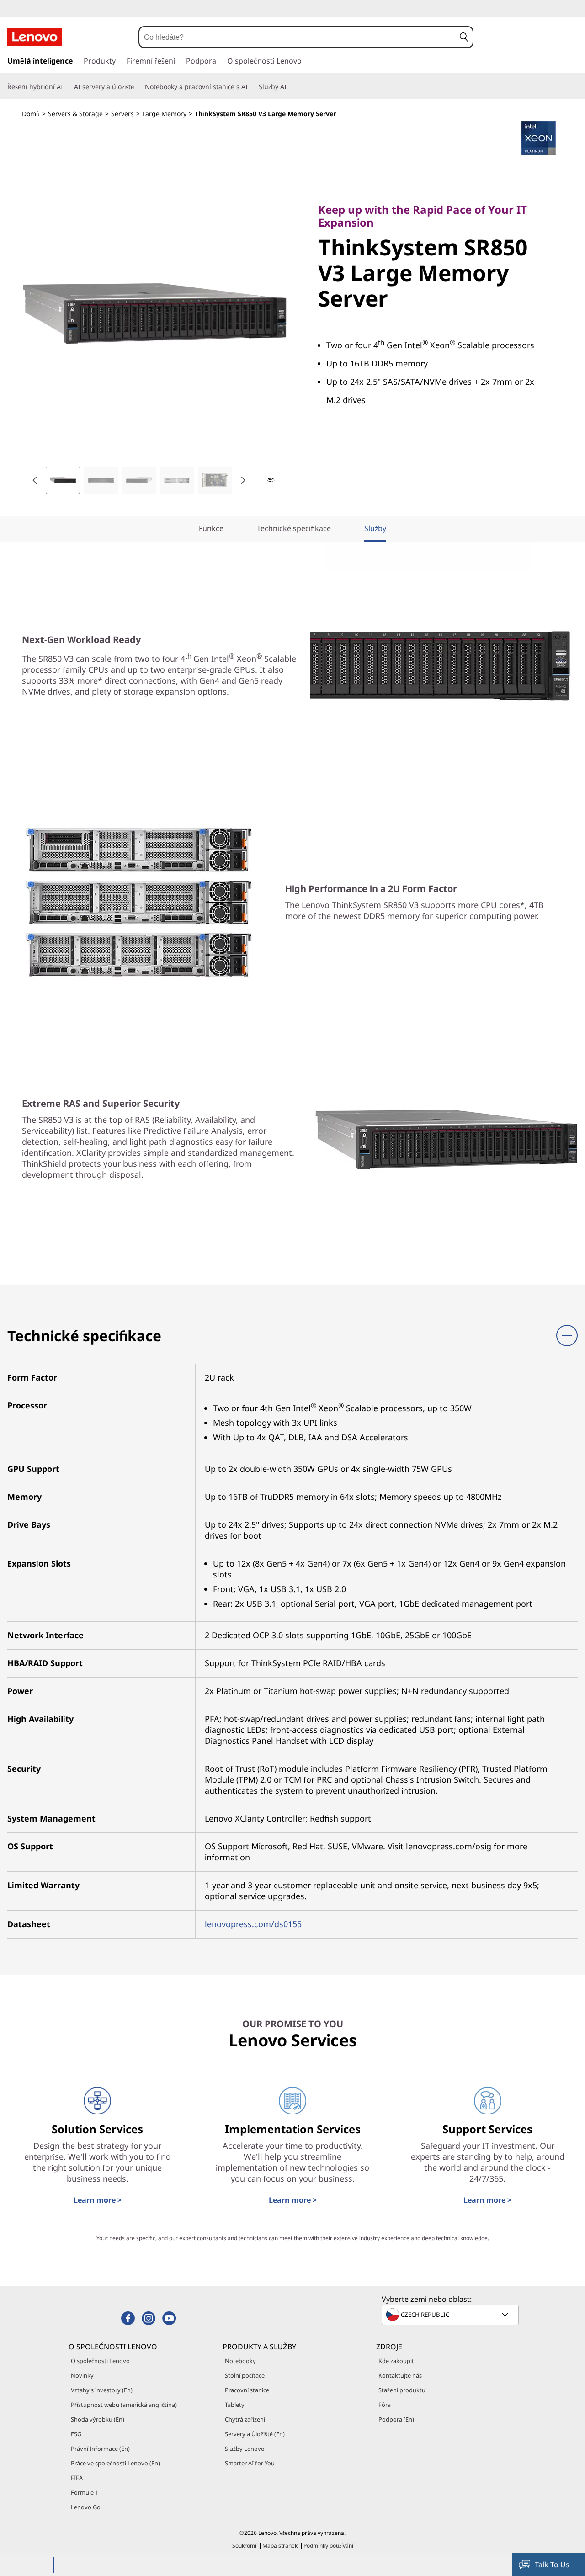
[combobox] (297, 37)
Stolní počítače (245, 2375)
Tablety (235, 2405)
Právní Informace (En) (100, 2449)
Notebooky (240, 2361)
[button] (464, 37)
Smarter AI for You (250, 2463)
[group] (63, 480)
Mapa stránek (280, 2546)
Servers (122, 114)
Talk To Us (552, 2565)
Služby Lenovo (245, 2449)
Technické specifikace (294, 528)
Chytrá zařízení (245, 2419)
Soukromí (244, 2546)
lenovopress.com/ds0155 (253, 1924)
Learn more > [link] (98, 2200)
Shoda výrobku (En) (98, 2419)
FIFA (77, 2478)
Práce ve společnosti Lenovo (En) (115, 2463)
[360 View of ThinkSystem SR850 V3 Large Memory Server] (271, 480)
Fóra (385, 2405)
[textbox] (451, 2315)
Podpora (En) (396, 2419)
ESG (76, 2434)
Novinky (82, 2375)
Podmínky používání (328, 2546)
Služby (375, 528)
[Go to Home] (35, 37)
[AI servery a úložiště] (138, 87)
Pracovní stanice (247, 2390)
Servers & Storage (75, 114)
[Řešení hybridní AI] (67, 87)
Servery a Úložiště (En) (255, 2434)
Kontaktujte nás (400, 2375)
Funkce (211, 528)
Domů (31, 114)
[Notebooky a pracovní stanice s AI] (251, 87)
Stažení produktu (402, 2390)
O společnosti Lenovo (100, 2361)
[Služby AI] (290, 87)
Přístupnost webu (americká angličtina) (124, 2405)
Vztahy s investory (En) (102, 2390)
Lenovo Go (86, 2507)
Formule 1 (85, 2492)
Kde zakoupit (396, 2361)
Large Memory (164, 114)
